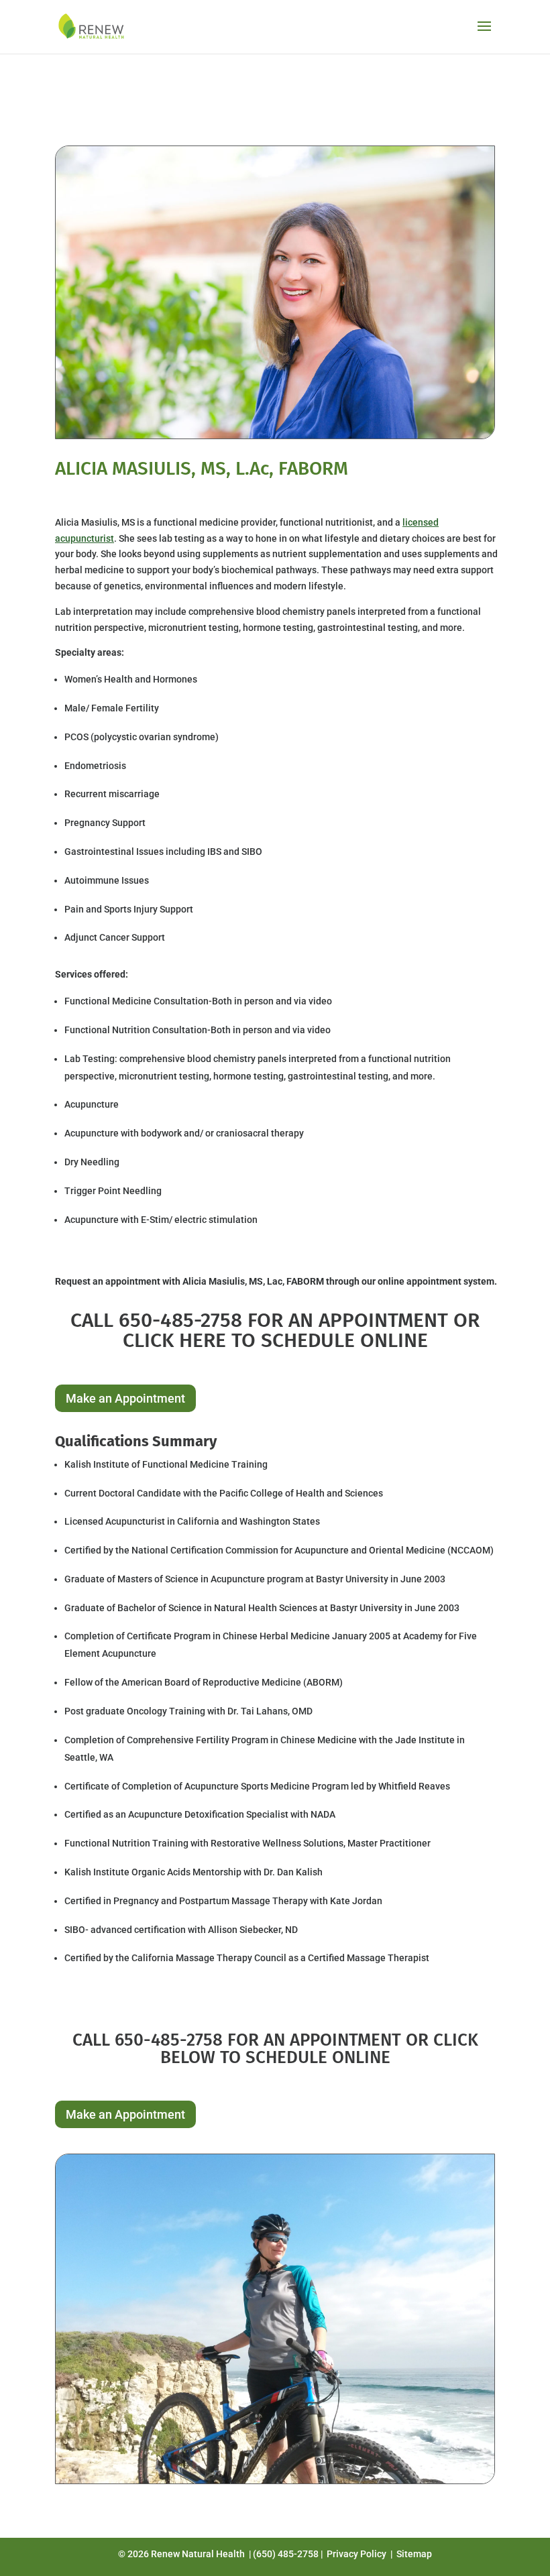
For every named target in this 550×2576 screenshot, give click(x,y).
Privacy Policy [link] (356, 2554)
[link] (92, 26)
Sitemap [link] (414, 2554)
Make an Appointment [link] (125, 1398)
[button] (484, 35)
